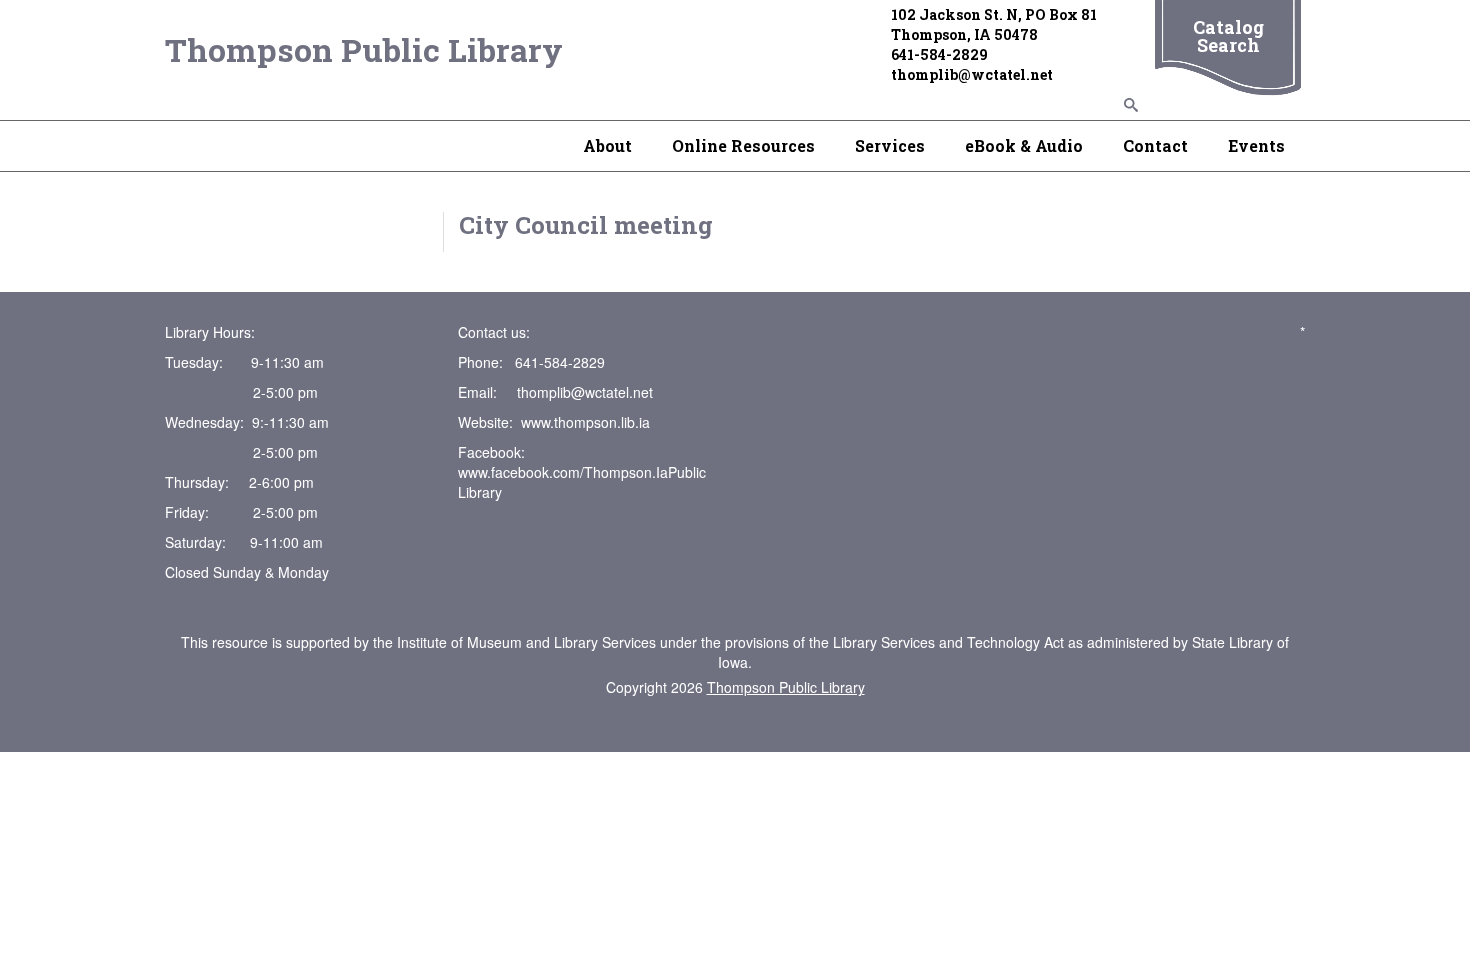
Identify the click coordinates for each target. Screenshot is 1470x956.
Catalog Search (1228, 36)
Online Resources (743, 145)
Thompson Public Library (364, 49)
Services (890, 145)
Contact (1155, 145)
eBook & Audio (1024, 145)
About (607, 145)
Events (1256, 145)
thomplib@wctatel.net (585, 392)
